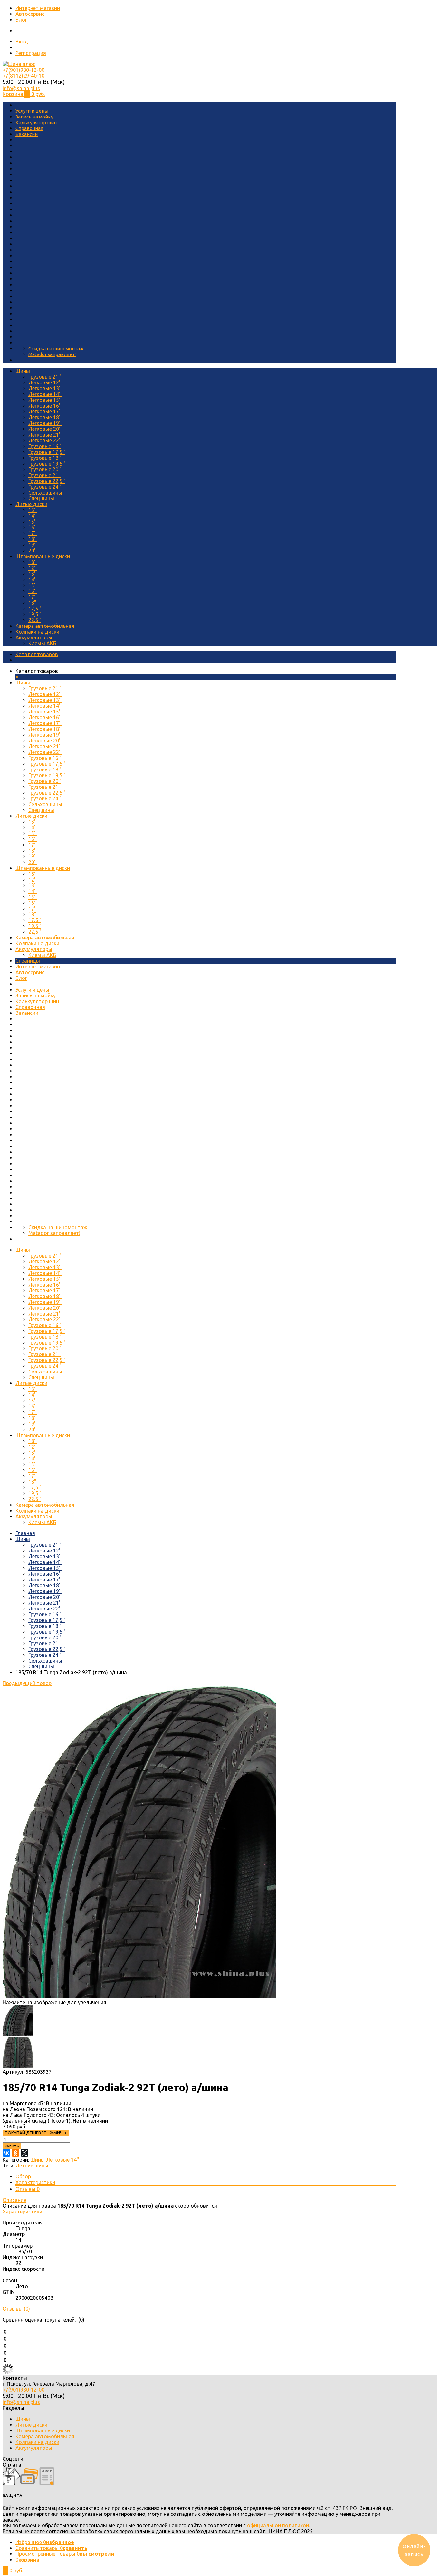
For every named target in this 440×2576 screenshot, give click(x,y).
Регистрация (31, 53)
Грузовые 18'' (45, 458)
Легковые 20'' (45, 429)
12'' (33, 568)
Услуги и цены (32, 111)
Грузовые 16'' (45, 446)
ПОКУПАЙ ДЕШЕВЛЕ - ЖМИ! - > (36, 2133)
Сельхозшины (45, 493)
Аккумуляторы (34, 637)
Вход (22, 42)
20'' (33, 551)
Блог (21, 20)
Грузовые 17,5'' (47, 452)
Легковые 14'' (45, 394)
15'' (33, 522)
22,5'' (35, 620)
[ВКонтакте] (6, 2153)
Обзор (23, 2176)
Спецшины (41, 498)
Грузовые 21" (44, 475)
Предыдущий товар (27, 1683)
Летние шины (32, 2166)
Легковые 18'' (45, 417)
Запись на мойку (34, 117)
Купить (12, 2146)
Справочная (29, 128)
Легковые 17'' (45, 411)
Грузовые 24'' (45, 487)
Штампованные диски (43, 556)
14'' (33, 516)
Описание (14, 2200)
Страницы (28, 961)
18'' (33, 539)
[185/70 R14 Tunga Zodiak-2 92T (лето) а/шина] (139, 1996)
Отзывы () (16, 2309)
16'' (33, 527)
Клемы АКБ (42, 643)
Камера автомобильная (45, 626)
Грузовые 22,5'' (47, 481)
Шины (23, 371)
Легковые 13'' (45, 388)
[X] (24, 2153)
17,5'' (35, 609)
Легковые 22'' (45, 440)
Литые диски (31, 504)
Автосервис (30, 14)
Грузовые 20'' (45, 469)
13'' (33, 510)
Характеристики (35, 2182)
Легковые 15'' (45, 400)
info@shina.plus (21, 88)
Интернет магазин (38, 8)
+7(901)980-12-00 (24, 70)
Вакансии (27, 134)
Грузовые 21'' (45, 377)
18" (32, 603)
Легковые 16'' (45, 406)
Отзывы (28, 2189)
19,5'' (35, 614)
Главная (25, 1533)
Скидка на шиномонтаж (56, 349)
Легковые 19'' (45, 423)
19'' (33, 545)
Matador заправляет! (52, 354)
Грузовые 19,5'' (47, 464)
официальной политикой (278, 2525)
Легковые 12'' (45, 382)
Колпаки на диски (37, 632)
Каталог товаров (37, 654)
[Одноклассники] (15, 2153)
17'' (33, 533)
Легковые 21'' (45, 435)
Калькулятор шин (36, 123)
